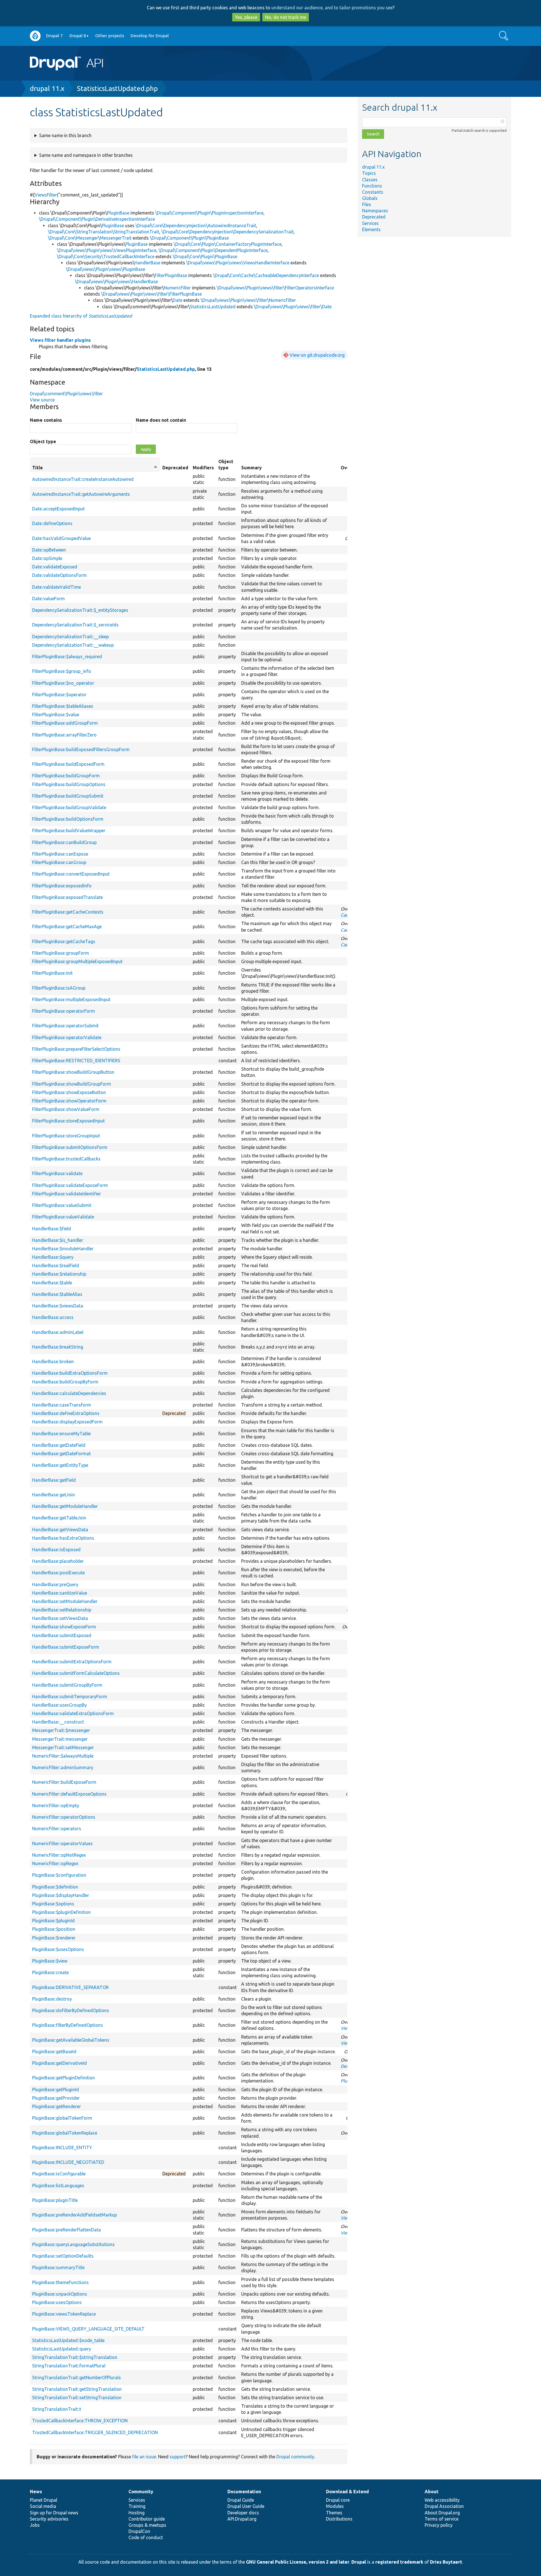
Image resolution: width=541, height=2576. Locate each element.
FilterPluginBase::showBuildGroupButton (73, 1072)
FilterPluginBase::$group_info (62, 671)
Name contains (46, 420)
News (36, 2492)
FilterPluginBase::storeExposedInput (68, 1121)
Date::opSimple (47, 558)
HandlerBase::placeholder (58, 1561)
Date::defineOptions (52, 523)
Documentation (244, 2492)
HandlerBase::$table (52, 1283)
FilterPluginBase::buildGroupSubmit (68, 796)
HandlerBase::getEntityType (60, 1465)
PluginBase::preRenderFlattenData (66, 2230)
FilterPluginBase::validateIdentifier (66, 1194)
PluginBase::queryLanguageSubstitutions (73, 2244)
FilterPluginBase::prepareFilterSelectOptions (76, 1049)
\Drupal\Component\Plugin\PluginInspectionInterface (209, 213)
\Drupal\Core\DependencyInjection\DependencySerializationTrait (228, 232)
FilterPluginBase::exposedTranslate (67, 897)
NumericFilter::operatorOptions (64, 1817)
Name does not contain (161, 420)
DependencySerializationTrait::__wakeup (73, 645)
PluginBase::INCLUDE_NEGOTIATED (68, 2162)
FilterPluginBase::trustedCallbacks (66, 1159)
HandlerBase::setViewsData (60, 1618)
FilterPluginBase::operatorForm (64, 1011)
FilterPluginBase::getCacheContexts (68, 912)
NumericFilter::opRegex (55, 1863)
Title (95, 468)
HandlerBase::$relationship (59, 1274)
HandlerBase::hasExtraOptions (63, 1538)
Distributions (339, 2519)
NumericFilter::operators (57, 1829)
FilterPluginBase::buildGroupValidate (69, 807)
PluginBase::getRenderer (56, 2106)
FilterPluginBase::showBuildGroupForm (72, 1084)
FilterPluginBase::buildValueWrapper (69, 831)
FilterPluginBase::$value (56, 715)
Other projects (110, 36)
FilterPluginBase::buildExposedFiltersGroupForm (81, 749)
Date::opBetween (49, 550)
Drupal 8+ (79, 36)
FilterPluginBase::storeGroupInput (66, 1136)
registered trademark (399, 2562)
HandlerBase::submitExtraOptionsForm (72, 1662)
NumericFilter (177, 288)
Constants (373, 192)
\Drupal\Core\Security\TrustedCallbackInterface (106, 256)
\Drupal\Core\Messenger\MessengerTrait (90, 238)
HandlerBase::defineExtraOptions (66, 1413)
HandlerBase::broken (53, 1361)
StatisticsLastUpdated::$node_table (68, 2340)
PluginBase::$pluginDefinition (61, 1912)
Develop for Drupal (150, 36)
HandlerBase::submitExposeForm (66, 1647)
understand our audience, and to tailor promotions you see (332, 8)
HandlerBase (147, 263)
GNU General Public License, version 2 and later (298, 2562)
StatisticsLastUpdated (213, 307)
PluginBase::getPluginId (56, 2090)
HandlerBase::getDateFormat (61, 1454)
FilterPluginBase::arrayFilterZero (64, 735)
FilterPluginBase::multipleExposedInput (71, 999)
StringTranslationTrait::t (57, 2409)
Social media (43, 2506)
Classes (370, 180)
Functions (372, 186)
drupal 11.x (47, 89)
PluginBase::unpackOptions (60, 2294)
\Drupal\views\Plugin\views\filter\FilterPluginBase (151, 294)
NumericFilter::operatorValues (62, 1843)
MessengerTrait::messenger (60, 1739)
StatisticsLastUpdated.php (117, 89)
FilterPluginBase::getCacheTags (64, 941)
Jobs (35, 2525)
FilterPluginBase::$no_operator (63, 683)
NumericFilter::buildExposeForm (64, 1782)
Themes (334, 2513)
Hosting (137, 2513)
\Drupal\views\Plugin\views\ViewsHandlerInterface (238, 263)
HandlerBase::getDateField (59, 1445)
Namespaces (375, 211)
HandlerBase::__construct (58, 1722)
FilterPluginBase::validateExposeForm (70, 1185)
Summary (251, 468)
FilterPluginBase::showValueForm (66, 1109)
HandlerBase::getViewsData (60, 1530)
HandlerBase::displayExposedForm (67, 1422)
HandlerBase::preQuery (55, 1584)
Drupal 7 (54, 36)
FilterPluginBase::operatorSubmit (65, 1026)
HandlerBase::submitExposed (62, 1635)
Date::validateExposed (55, 567)
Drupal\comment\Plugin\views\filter (66, 394)
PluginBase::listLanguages (58, 2186)
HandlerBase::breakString (58, 1347)
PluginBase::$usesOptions (58, 1949)
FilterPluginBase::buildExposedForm (68, 764)
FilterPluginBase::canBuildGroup (64, 842)
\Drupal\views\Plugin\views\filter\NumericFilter (248, 300)
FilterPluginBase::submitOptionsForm (70, 1147)
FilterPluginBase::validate (57, 1173)
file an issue (144, 2457)
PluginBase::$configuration (59, 1875)
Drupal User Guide (246, 2506)
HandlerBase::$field (52, 1229)
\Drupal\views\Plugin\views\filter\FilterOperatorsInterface (275, 288)
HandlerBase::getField (54, 1480)
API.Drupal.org (242, 2519)
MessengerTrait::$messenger (61, 1730)
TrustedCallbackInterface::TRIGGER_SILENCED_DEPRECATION (95, 2432)
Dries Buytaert (446, 2562)
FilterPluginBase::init (52, 973)
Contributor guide (147, 2519)
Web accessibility (442, 2500)
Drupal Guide (241, 2500)
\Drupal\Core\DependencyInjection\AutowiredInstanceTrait (196, 226)
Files (367, 204)
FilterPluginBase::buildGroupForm (66, 776)
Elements (371, 229)
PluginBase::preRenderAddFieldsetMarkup (75, 2215)
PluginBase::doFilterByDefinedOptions (71, 2010)
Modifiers (203, 468)
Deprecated (374, 217)
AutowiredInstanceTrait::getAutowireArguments (81, 494)
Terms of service (442, 2519)
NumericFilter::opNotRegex (59, 1855)
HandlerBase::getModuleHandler (65, 1506)
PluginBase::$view (50, 1961)
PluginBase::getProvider (56, 2098)
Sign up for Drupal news (54, 2513)
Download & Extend (347, 2492)
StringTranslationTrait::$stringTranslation (75, 2357)
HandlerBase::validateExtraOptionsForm (73, 1713)
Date (178, 300)
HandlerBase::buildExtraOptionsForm (70, 1373)
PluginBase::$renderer (54, 1938)
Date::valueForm (48, 599)
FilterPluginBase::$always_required (67, 657)
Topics (369, 173)
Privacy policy (439, 2525)
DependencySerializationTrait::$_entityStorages (80, 610)
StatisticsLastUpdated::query (62, 2349)
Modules (335, 2506)
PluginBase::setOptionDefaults (63, 2256)
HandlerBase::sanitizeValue (60, 1593)
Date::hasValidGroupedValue (61, 538)
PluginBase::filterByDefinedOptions (67, 2025)
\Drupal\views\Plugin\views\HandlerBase (116, 282)
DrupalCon (139, 2531)
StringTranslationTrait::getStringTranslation (77, 2389)
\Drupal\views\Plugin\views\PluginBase (106, 269)
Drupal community (295, 2457)
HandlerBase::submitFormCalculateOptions (76, 1673)
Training (137, 2506)
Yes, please (246, 17)
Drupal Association (444, 2506)
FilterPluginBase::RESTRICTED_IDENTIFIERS (76, 1061)
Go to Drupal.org (35, 36)
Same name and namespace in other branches (86, 155)
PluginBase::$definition (55, 1887)
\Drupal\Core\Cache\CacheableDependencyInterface (266, 275)
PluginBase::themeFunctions (60, 2282)
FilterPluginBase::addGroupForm (65, 723)
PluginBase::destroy (52, 1999)
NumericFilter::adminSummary (63, 1767)
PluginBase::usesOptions (57, 2302)
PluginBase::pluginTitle (55, 2200)
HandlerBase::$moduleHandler (63, 1249)
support (178, 2457)
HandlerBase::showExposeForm (64, 1627)
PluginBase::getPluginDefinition (64, 2078)
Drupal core (338, 2500)
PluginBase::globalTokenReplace (65, 2133)
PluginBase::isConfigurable (59, 2174)
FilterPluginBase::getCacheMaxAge (67, 927)
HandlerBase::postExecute (58, 1573)
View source (42, 400)
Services (370, 223)
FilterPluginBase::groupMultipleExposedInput (77, 961)
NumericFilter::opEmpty (56, 1805)
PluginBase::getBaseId (54, 2052)
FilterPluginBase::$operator (59, 695)
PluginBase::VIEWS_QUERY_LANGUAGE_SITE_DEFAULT (88, 2329)
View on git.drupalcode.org (317, 355)
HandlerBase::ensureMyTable (61, 1434)
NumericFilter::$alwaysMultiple (63, 1756)
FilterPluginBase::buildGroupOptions (69, 784)
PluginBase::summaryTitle (58, 2267)
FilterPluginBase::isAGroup (59, 988)
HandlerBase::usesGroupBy (59, 1705)
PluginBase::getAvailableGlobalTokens (71, 2040)
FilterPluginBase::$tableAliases (63, 706)
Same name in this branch (65, 135)
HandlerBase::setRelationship (62, 1610)
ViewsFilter (46, 195)
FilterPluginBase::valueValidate (63, 1217)
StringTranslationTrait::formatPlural (69, 2366)
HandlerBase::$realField (56, 1265)
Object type (43, 441)
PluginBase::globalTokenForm (62, 2118)
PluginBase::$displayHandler (61, 1895)
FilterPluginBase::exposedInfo (62, 886)
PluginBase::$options (53, 1904)
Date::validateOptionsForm (59, 575)
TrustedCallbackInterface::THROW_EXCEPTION (80, 2421)
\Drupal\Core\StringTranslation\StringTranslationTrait (104, 232)
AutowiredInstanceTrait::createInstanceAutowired (83, 479)
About (432, 2492)
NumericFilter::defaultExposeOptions (69, 1794)
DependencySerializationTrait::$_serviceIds (75, 625)
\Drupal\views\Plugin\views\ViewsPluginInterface (107, 250)
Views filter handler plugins (60, 340)
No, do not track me (286, 17)
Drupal (359, 2562)
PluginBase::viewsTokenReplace (64, 2314)
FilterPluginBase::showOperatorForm (69, 1101)
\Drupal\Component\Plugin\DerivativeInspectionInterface (97, 219)
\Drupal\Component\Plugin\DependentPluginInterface (213, 250)
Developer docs (243, 2513)
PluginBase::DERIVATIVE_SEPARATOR (70, 1987)
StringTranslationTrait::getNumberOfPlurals (77, 2378)
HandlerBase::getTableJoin (59, 1518)
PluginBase (118, 213)
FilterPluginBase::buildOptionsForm (68, 819)
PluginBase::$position (54, 1929)
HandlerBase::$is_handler (58, 1240)
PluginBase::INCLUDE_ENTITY (62, 2148)
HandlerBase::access (53, 1317)
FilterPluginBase (171, 275)
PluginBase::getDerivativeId (59, 2063)
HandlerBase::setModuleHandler (65, 1601)
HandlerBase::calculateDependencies (69, 1393)
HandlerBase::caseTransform (62, 1405)
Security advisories (49, 2519)
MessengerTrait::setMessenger (63, 1747)
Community (141, 2492)
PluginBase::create (50, 1972)
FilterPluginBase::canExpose (60, 854)
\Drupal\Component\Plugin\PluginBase (189, 238)
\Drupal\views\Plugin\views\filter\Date (293, 307)
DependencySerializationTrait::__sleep (70, 637)
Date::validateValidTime (56, 587)
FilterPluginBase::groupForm (61, 953)
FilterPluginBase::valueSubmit (62, 1205)
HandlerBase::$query (53, 1257)
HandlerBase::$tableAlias (57, 1294)
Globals (370, 198)
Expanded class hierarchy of (81, 316)
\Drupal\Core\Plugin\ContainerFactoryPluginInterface (228, 244)
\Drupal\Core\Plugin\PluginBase (205, 256)
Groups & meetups (147, 2525)
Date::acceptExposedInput (58, 509)
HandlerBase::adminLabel (58, 1332)
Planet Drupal (44, 2500)
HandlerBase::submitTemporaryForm (70, 1697)
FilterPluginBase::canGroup (59, 862)
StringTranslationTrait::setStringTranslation (77, 2398)
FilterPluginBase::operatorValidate (67, 1037)
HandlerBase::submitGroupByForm (67, 1685)
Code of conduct (146, 2537)
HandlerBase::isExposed (56, 1550)
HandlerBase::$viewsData (58, 1306)
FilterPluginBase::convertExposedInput (71, 874)
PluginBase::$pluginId (53, 1921)
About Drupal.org (442, 2513)
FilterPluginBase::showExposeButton (69, 1092)
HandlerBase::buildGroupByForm (65, 1382)
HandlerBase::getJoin (54, 1495)
